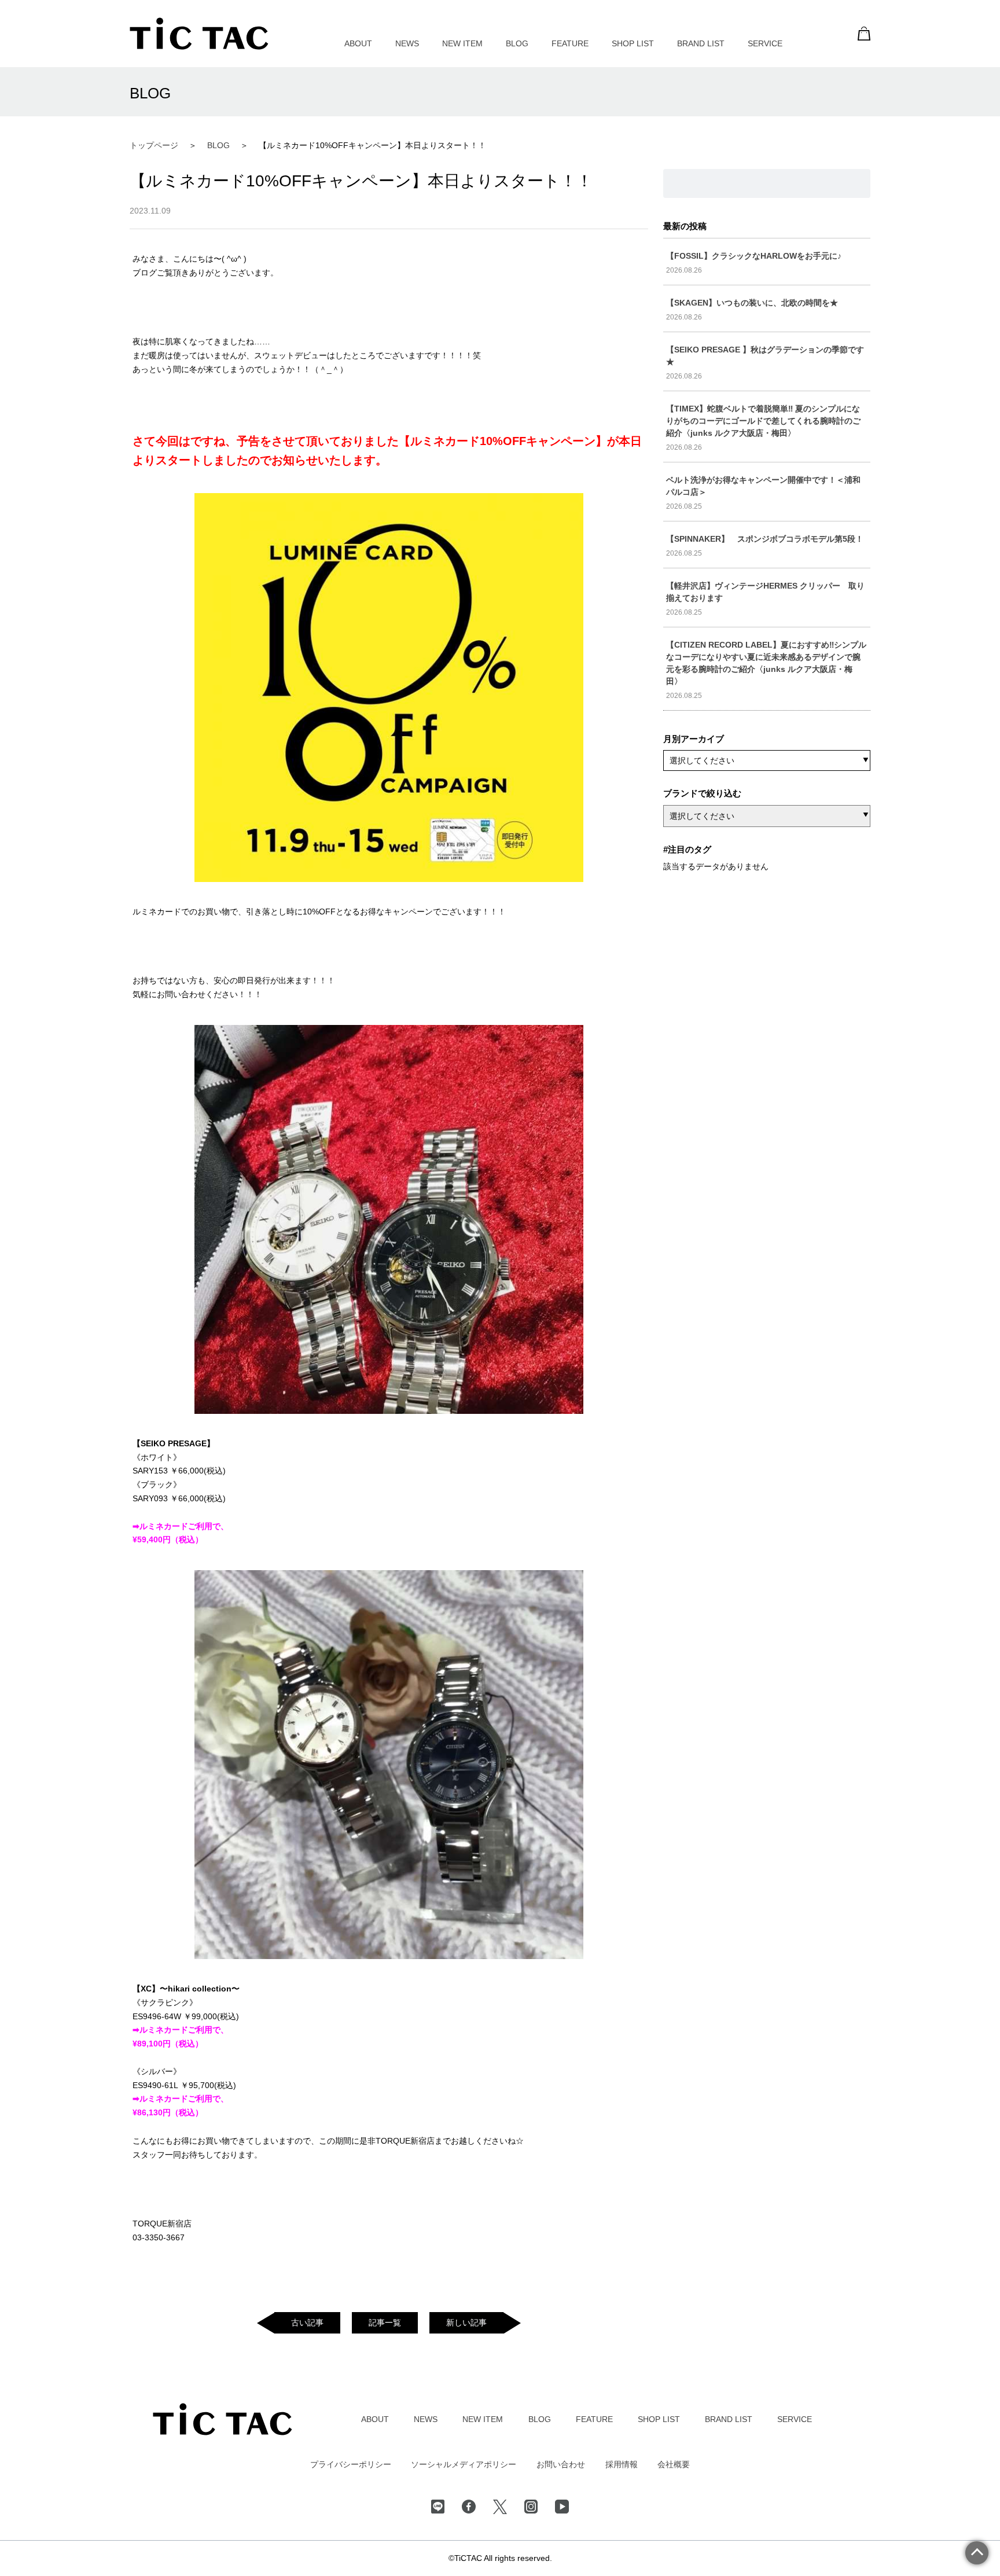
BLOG (517, 43)
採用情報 (622, 2464)
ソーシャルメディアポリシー (464, 2464)
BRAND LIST (701, 43)
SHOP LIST (633, 43)
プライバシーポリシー (351, 2464)
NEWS (407, 43)
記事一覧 (385, 2323)
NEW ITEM (462, 43)
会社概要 (674, 2464)
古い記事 (307, 2323)
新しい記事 (466, 2323)
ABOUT (358, 43)
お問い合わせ (561, 2464)
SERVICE (765, 43)
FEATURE (570, 43)
